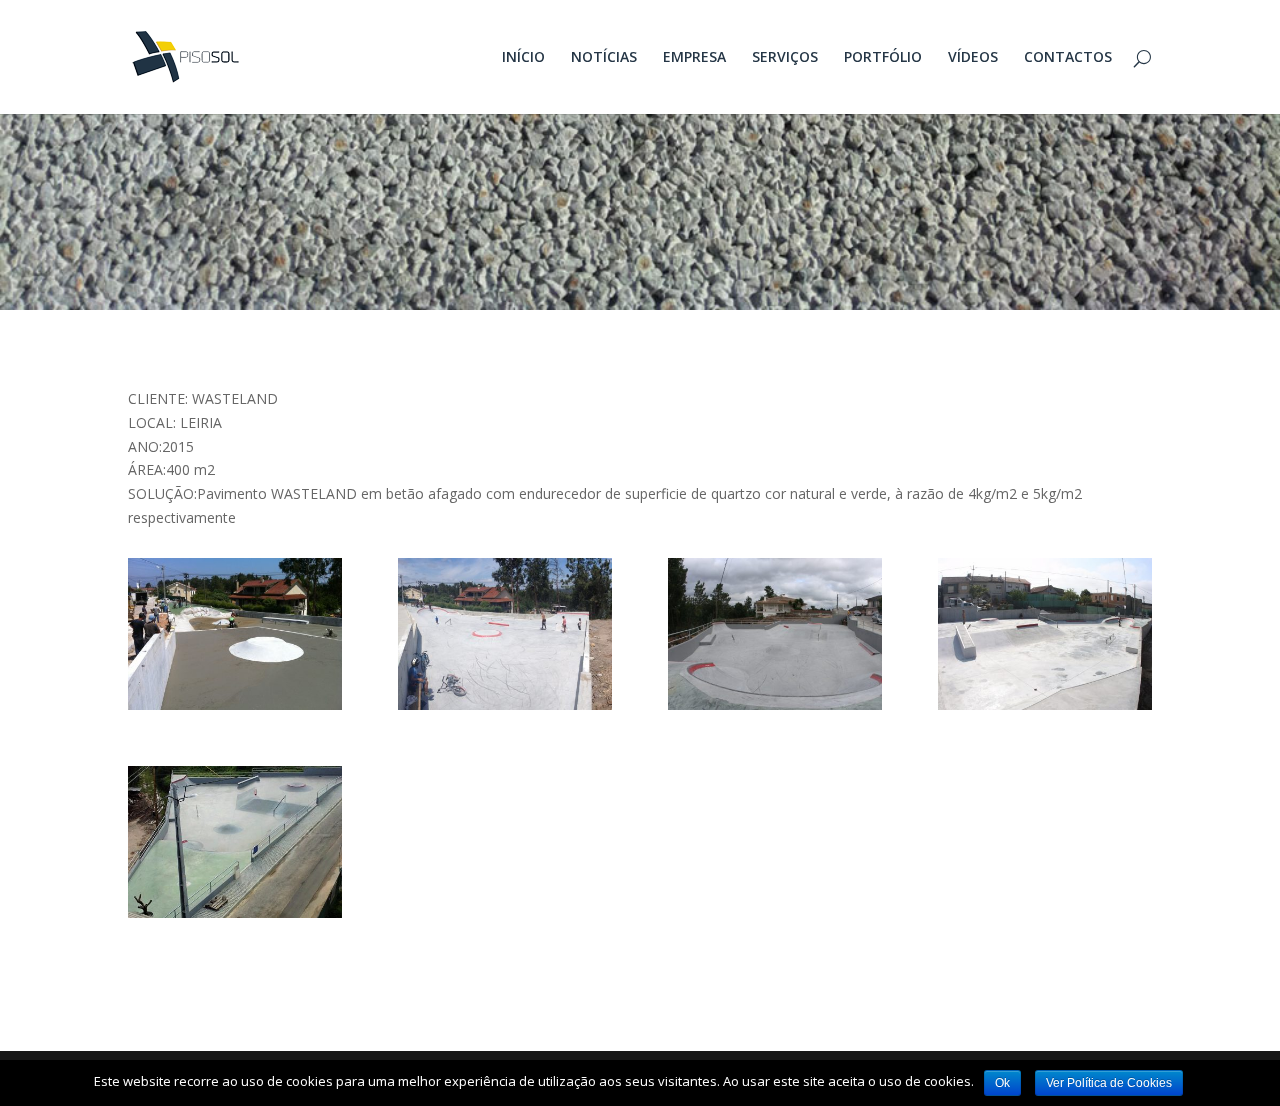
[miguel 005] (1045, 704)
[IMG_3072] (505, 704)
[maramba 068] (775, 704)
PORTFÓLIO (883, 58)
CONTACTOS (1068, 58)
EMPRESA (694, 58)
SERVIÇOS (785, 58)
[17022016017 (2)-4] (235, 912)
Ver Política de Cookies (1109, 1083)
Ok (1002, 1083)
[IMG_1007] (235, 704)
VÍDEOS (973, 58)
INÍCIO (523, 58)
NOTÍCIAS (604, 58)
